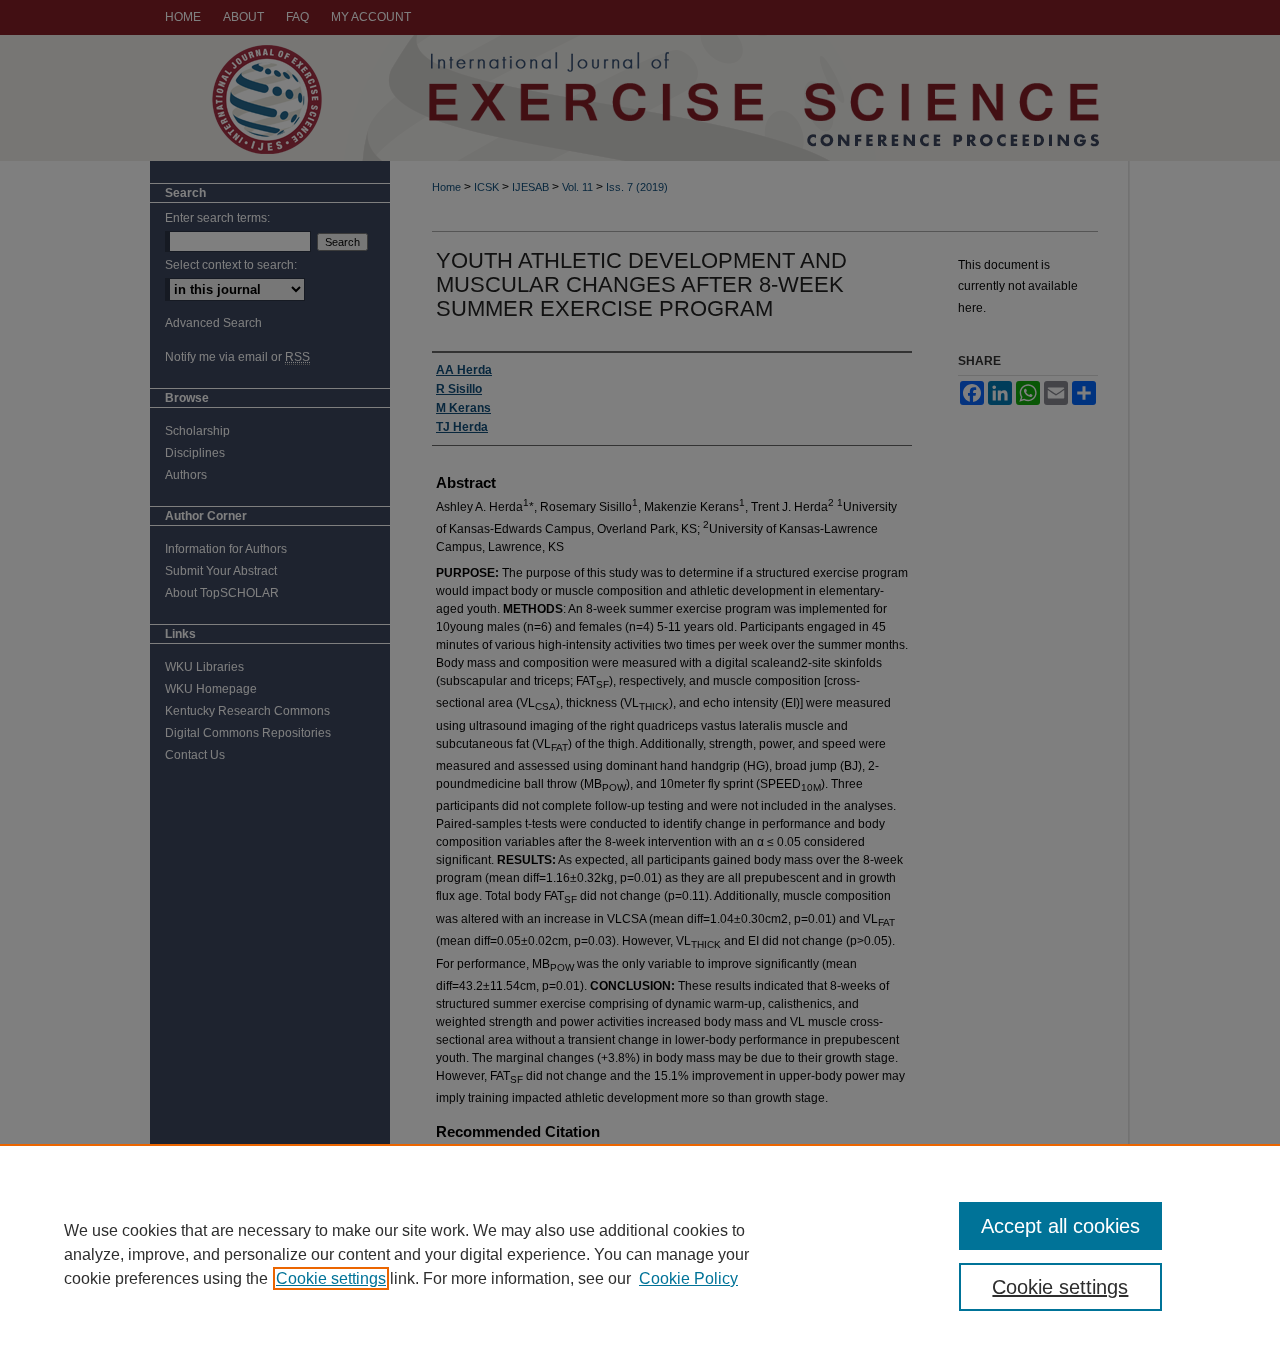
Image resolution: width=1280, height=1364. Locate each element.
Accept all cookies (1060, 1226)
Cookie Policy (688, 1278)
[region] (640, 1254)
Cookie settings (331, 1278)
